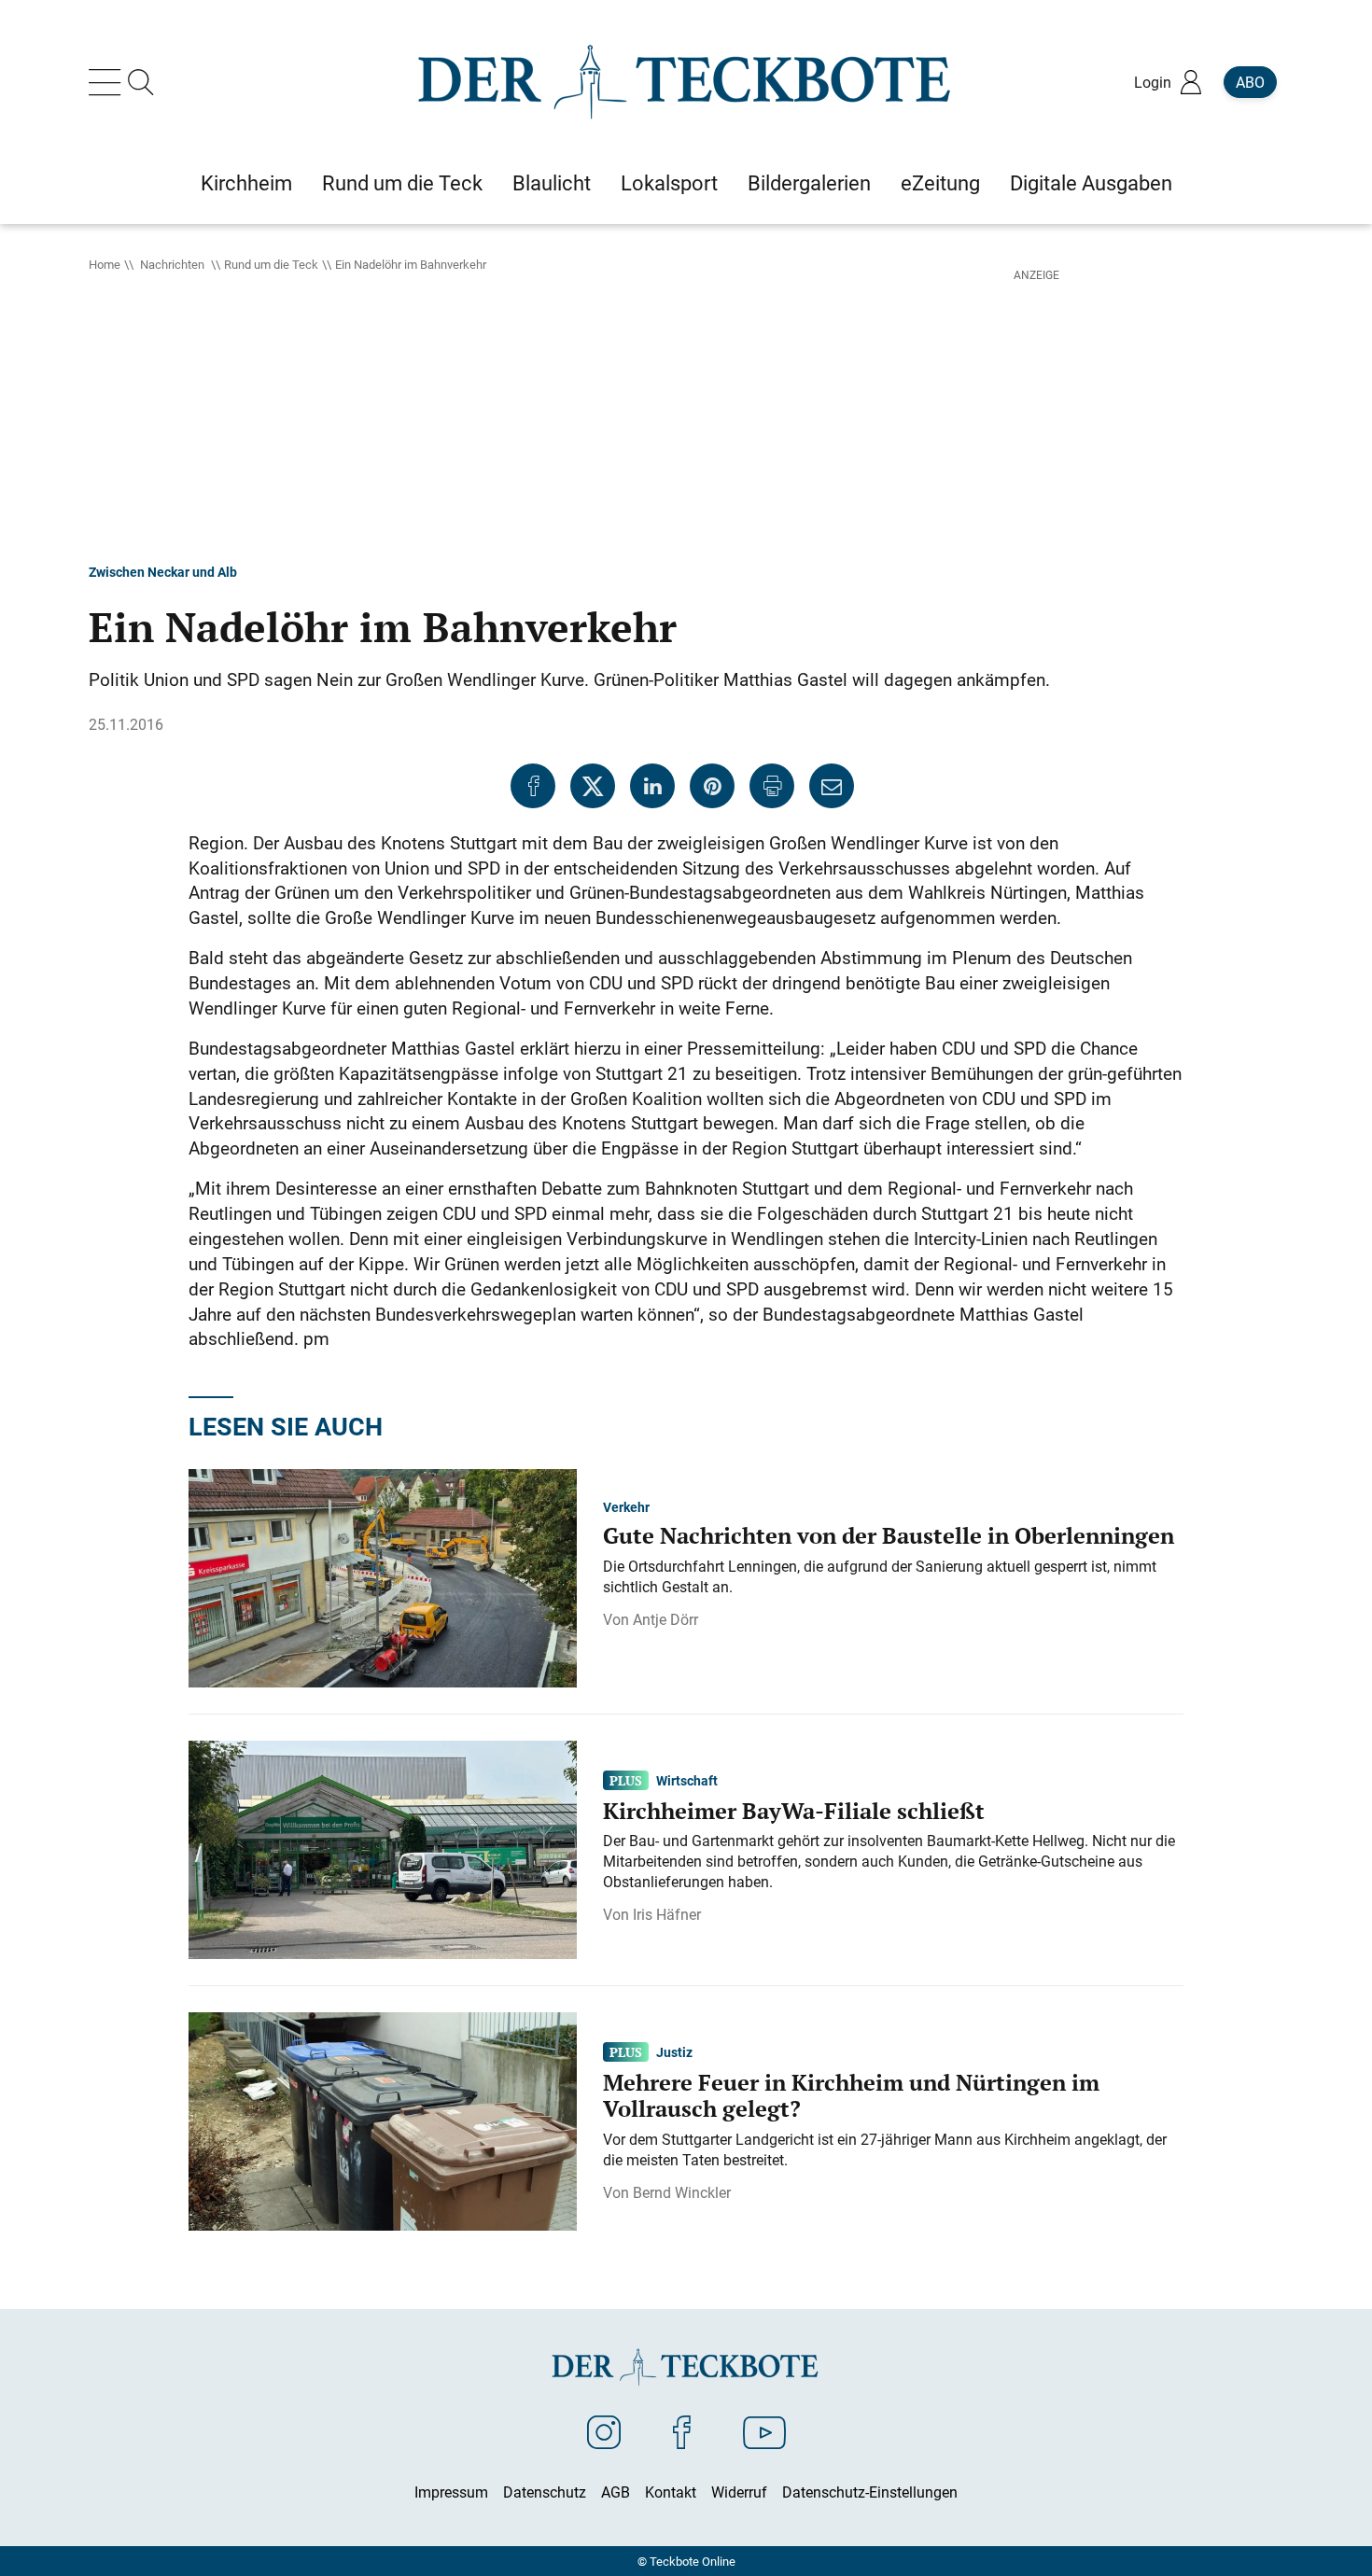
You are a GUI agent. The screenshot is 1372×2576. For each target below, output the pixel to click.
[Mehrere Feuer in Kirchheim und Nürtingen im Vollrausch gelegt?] (383, 2120)
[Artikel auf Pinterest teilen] (712, 786)
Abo (1250, 82)
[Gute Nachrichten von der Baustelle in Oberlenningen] (383, 1576)
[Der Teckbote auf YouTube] (764, 2431)
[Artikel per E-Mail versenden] (832, 786)
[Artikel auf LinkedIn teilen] (652, 786)
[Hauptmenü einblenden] (108, 82)
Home (105, 264)
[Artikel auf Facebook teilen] (533, 786)
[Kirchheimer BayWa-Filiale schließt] (383, 1848)
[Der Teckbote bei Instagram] (604, 2431)
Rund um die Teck (271, 264)
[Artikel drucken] (772, 786)
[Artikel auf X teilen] (593, 786)
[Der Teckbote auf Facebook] (682, 2431)
